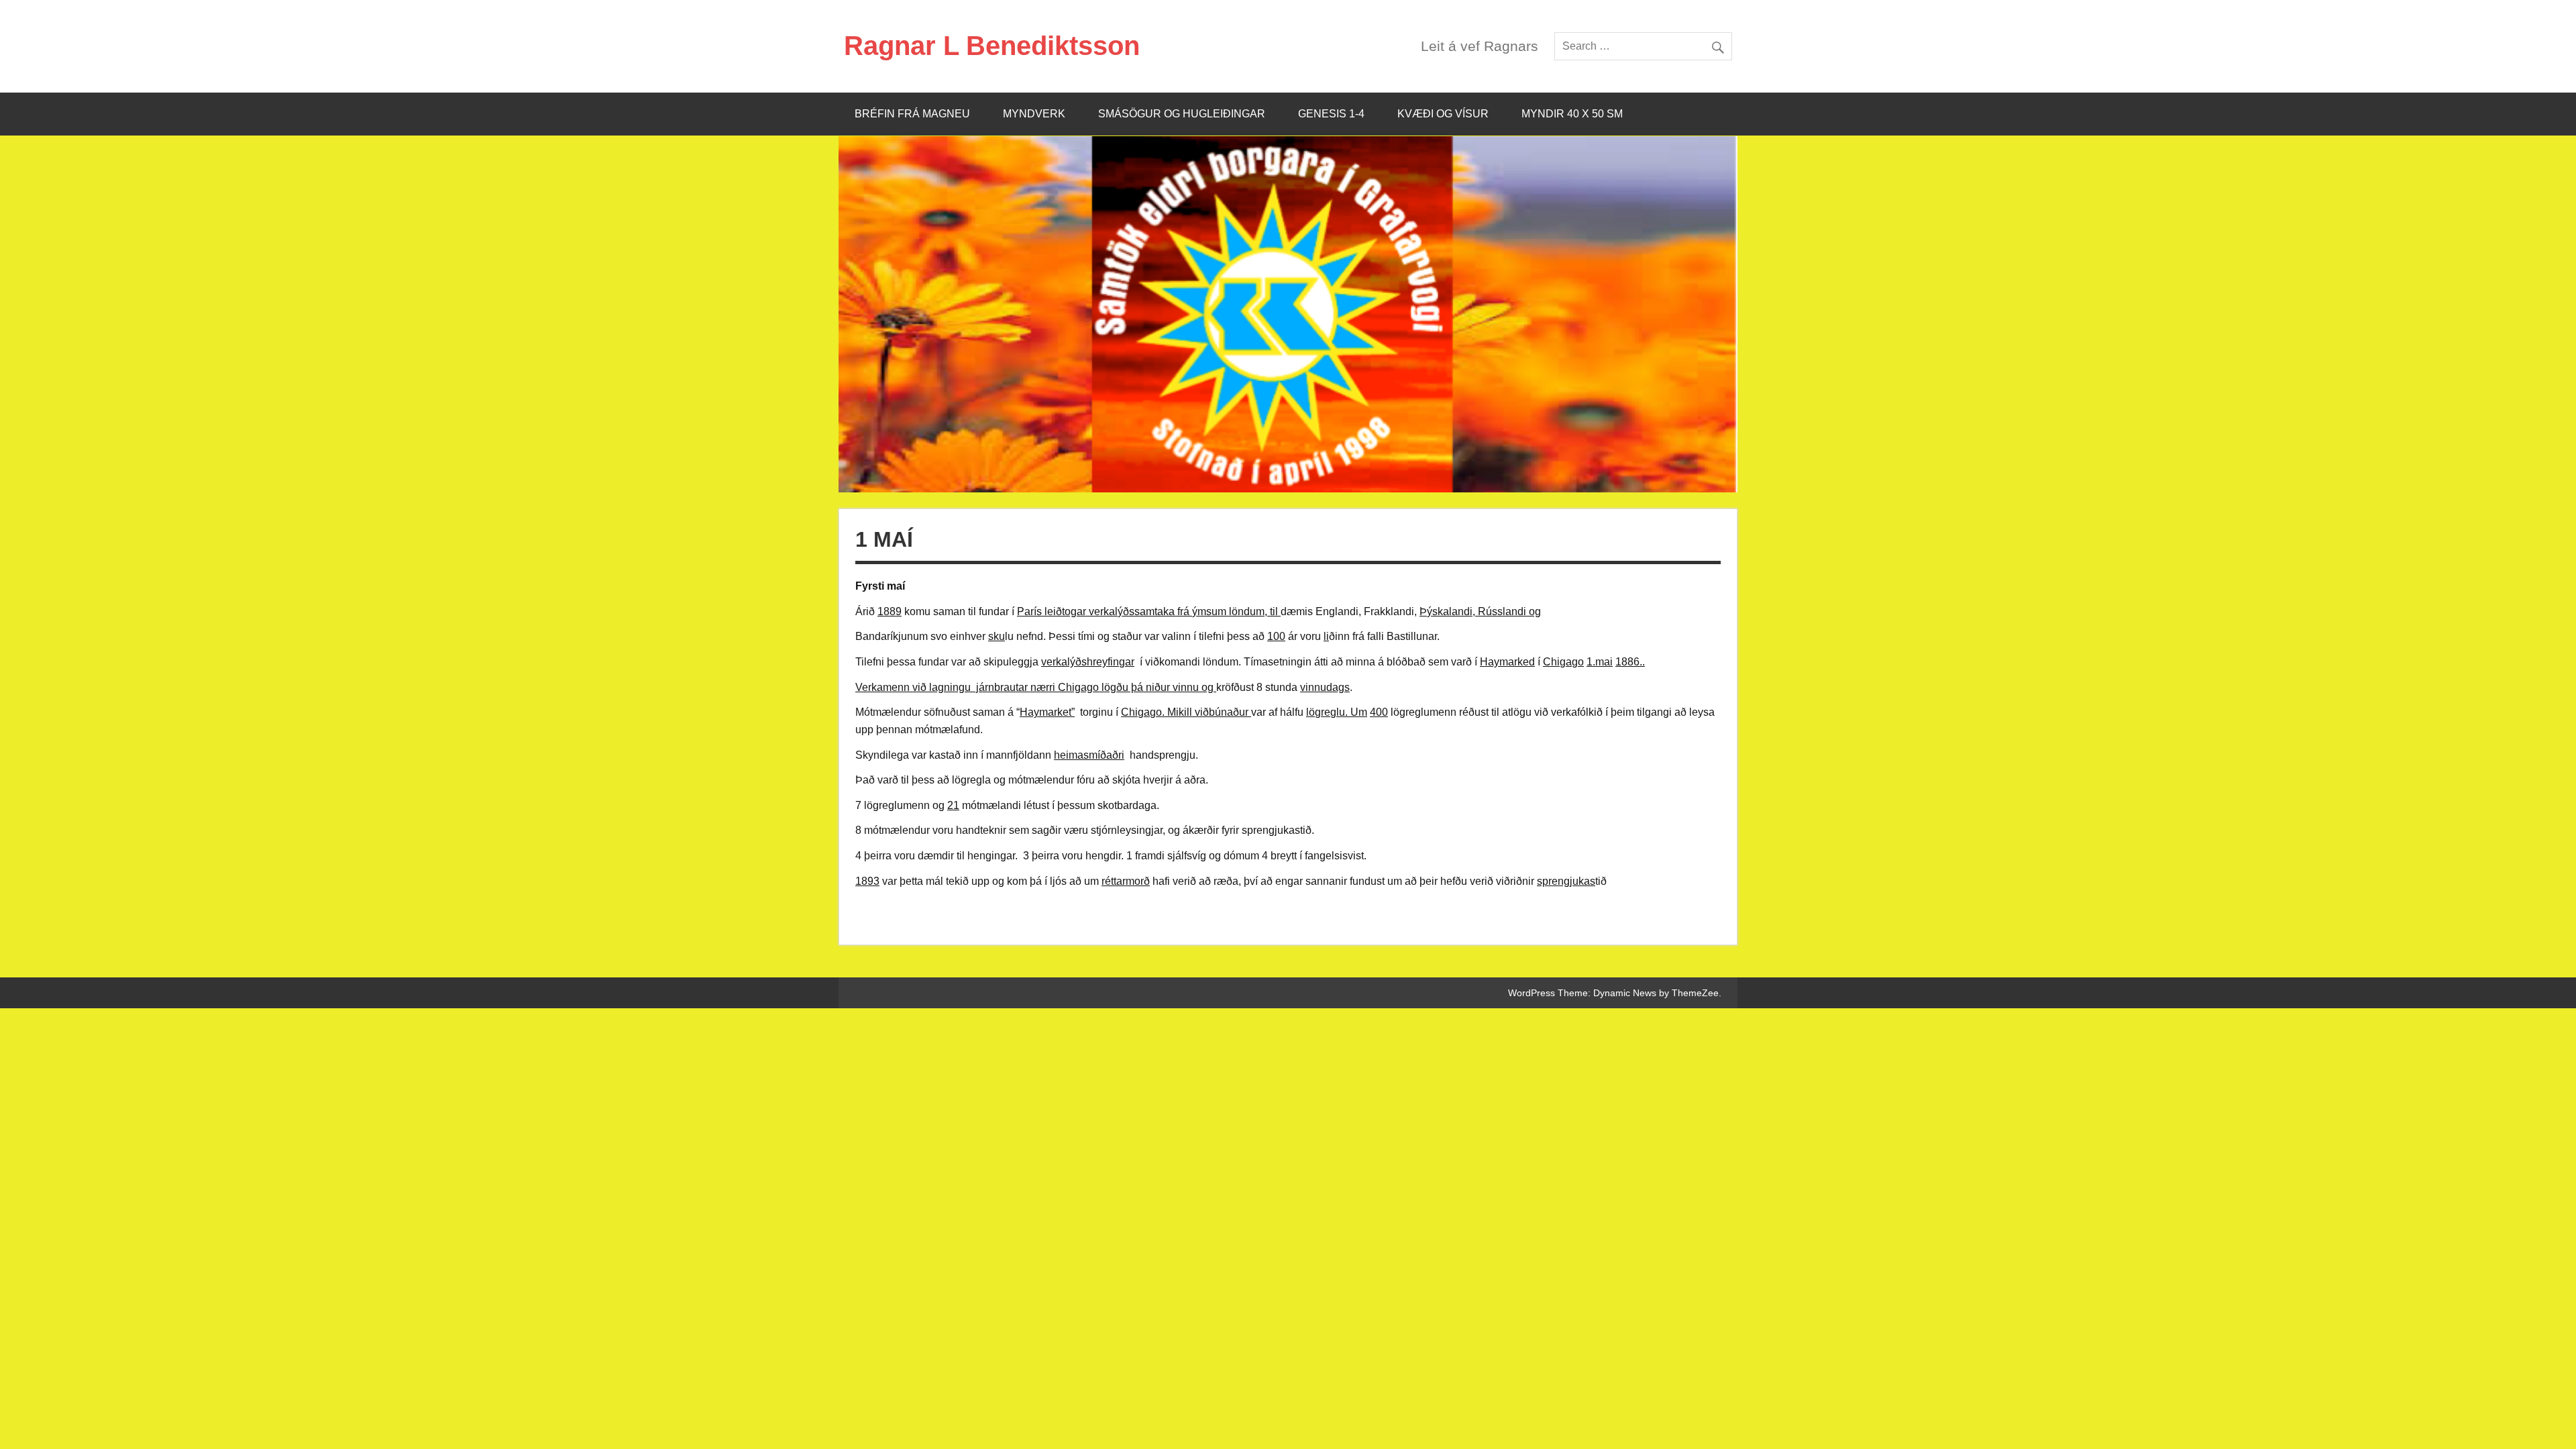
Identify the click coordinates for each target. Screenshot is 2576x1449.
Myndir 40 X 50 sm (1572, 114)
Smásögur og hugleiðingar (1182, 114)
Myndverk (1034, 114)
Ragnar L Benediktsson (992, 46)
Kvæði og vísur (1443, 114)
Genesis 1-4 (1331, 114)
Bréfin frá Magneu (912, 114)
